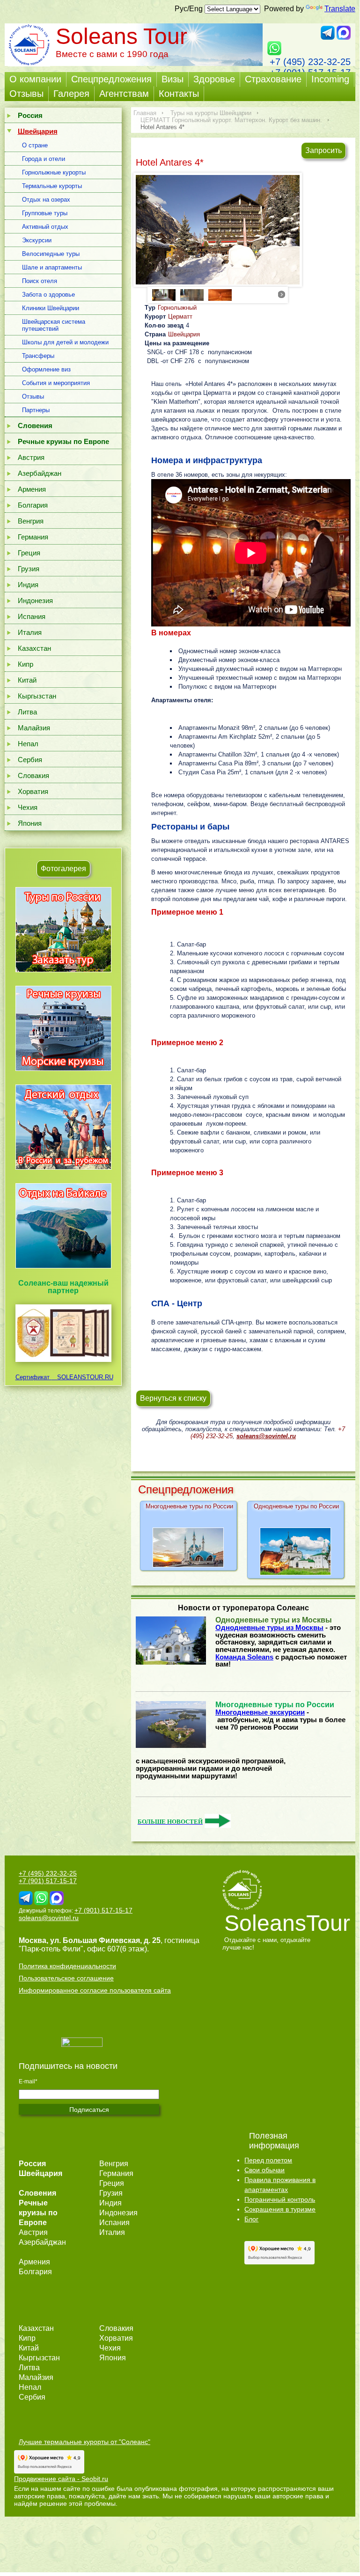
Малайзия (34, 728)
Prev (158, 294)
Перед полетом (268, 2160)
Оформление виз (46, 369)
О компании (35, 79)
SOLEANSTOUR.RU (82, 1377)
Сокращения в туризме (280, 2209)
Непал (28, 744)
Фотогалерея (63, 869)
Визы (173, 79)
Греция (29, 553)
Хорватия (33, 791)
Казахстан (34, 648)
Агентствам (124, 94)
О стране (35, 145)
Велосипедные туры (51, 254)
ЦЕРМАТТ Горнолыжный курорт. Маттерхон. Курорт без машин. (231, 120)
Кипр (26, 664)
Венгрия (31, 521)
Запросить (323, 150)
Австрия (31, 457)
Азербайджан (40, 473)
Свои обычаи (264, 2170)
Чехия (28, 807)
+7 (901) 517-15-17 (48, 1881)
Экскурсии (37, 240)
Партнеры (36, 410)
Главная (145, 113)
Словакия (33, 775)
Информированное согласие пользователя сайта (95, 1990)
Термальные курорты (52, 186)
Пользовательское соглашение (66, 1978)
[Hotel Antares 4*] (218, 231)
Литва (27, 712)
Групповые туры (45, 213)
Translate (340, 9)
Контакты (179, 94)
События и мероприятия (56, 383)
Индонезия (35, 600)
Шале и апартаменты (52, 267)
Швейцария (184, 334)
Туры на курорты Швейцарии (211, 113)
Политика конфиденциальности (67, 1966)
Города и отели (44, 159)
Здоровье (214, 79)
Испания (32, 616)
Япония (30, 823)
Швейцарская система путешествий (54, 325)
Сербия (30, 760)
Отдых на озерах (46, 200)
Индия (28, 585)
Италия (30, 632)
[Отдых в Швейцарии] (63, 1268)
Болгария (33, 505)
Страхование (273, 79)
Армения (32, 489)
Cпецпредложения (111, 79)
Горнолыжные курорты (54, 172)
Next (282, 294)
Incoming (330, 79)
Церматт (180, 317)
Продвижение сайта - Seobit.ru (61, 2479)
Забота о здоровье (48, 295)
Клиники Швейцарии (51, 308)
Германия (33, 537)
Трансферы (38, 356)
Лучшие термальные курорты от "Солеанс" (84, 2442)
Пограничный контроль (280, 2199)
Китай (27, 680)
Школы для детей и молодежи (65, 342)
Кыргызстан (37, 696)
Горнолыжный (177, 308)
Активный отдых (45, 227)
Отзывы (26, 94)
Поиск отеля (40, 281)
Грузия (29, 569)
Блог (251, 2219)
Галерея (71, 94)
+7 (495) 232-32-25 (310, 62)
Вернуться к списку (173, 1398)
